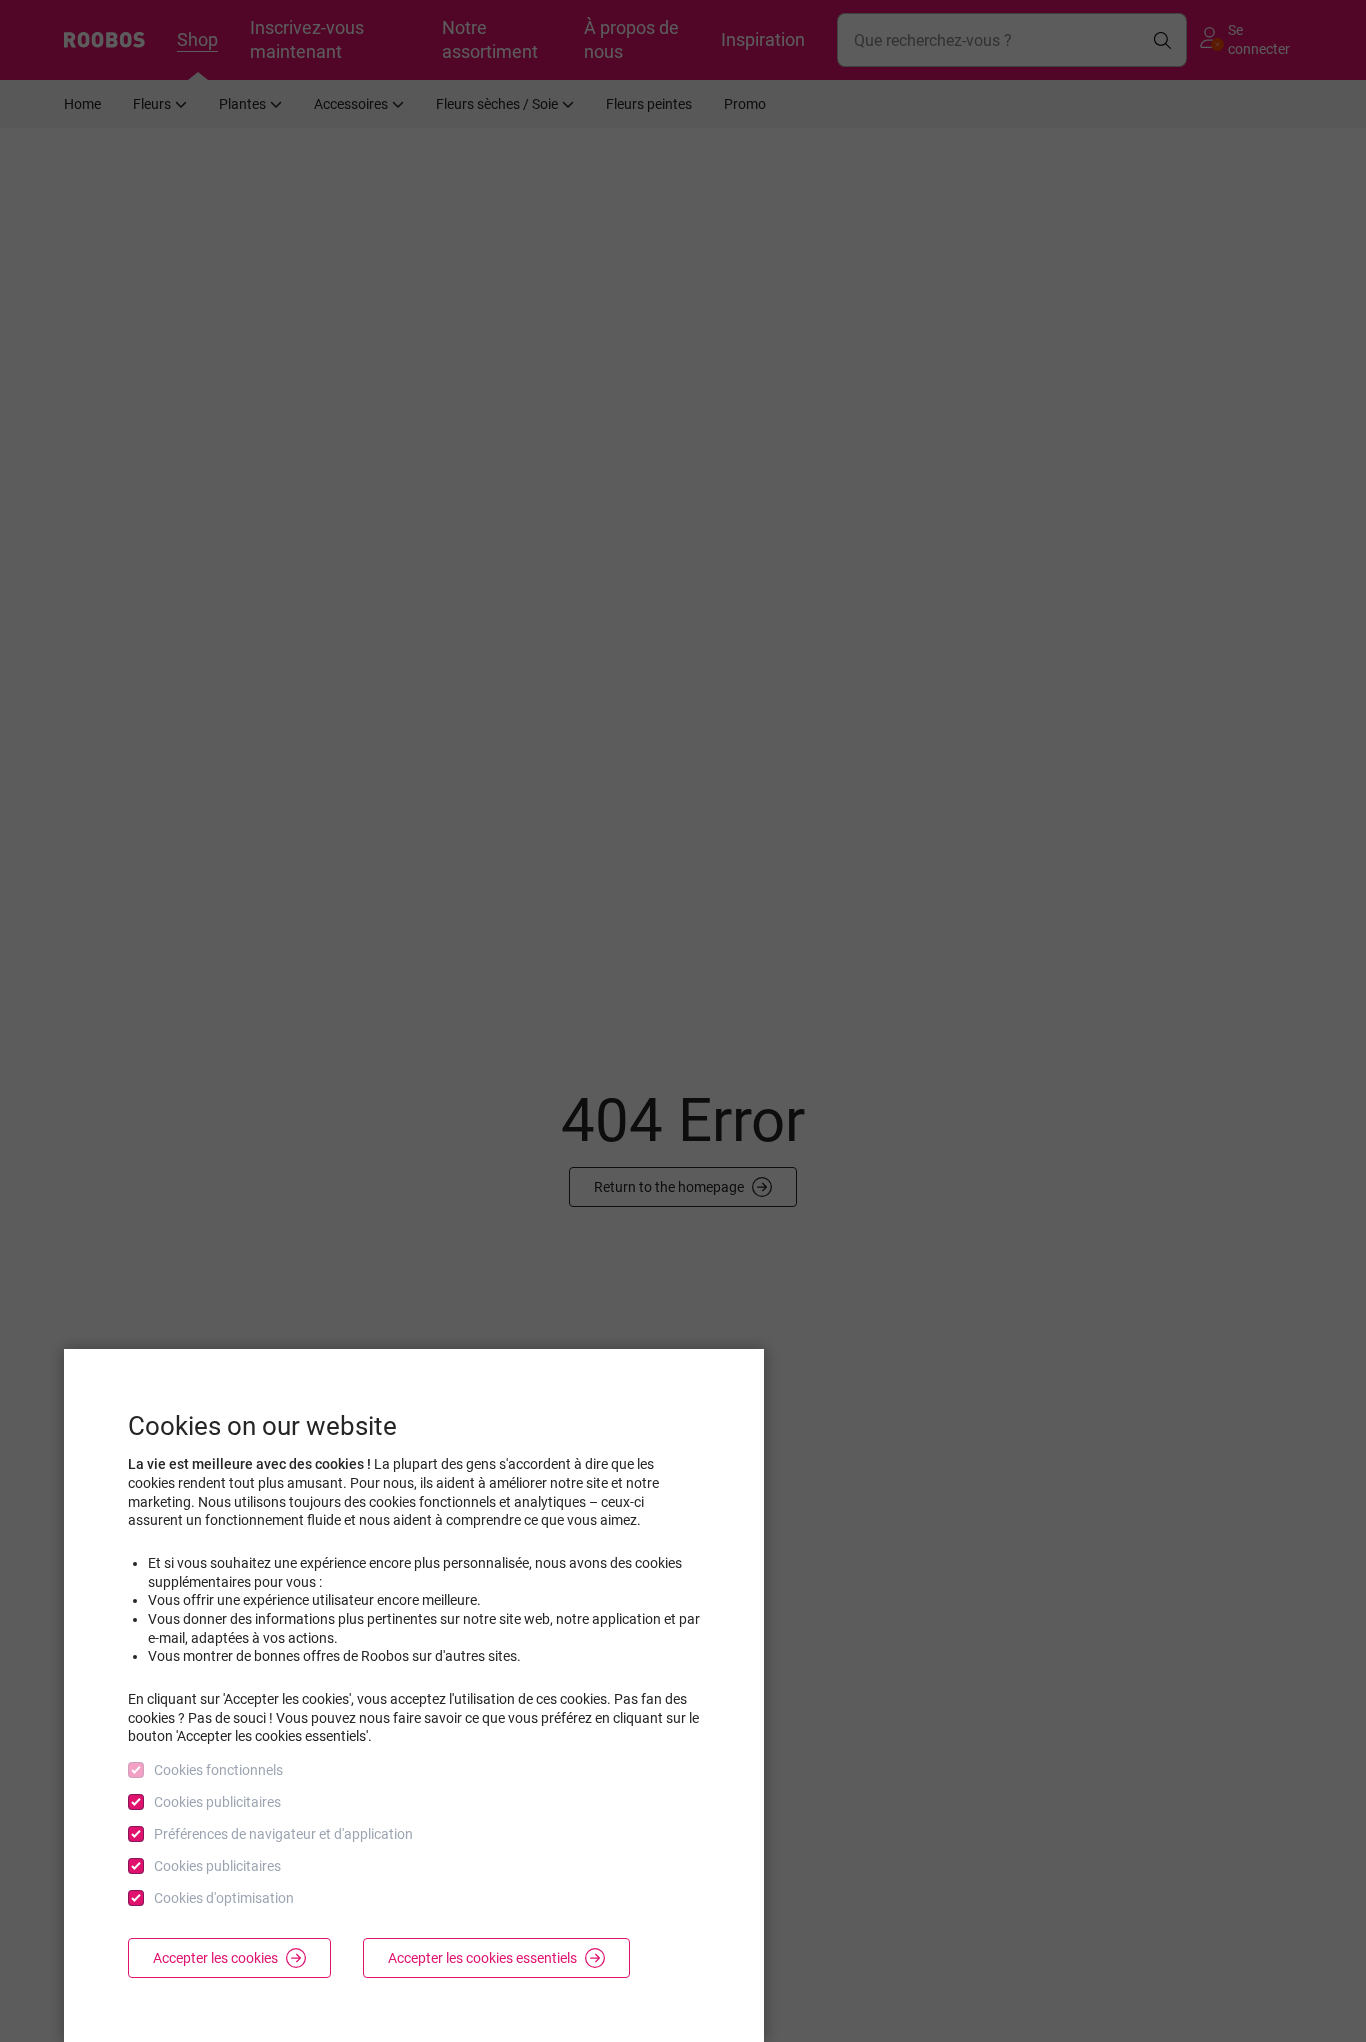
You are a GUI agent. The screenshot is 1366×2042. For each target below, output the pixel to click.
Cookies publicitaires (217, 1802)
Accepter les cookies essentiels (482, 1958)
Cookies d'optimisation (224, 1898)
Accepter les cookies (215, 1958)
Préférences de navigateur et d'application (283, 1834)
